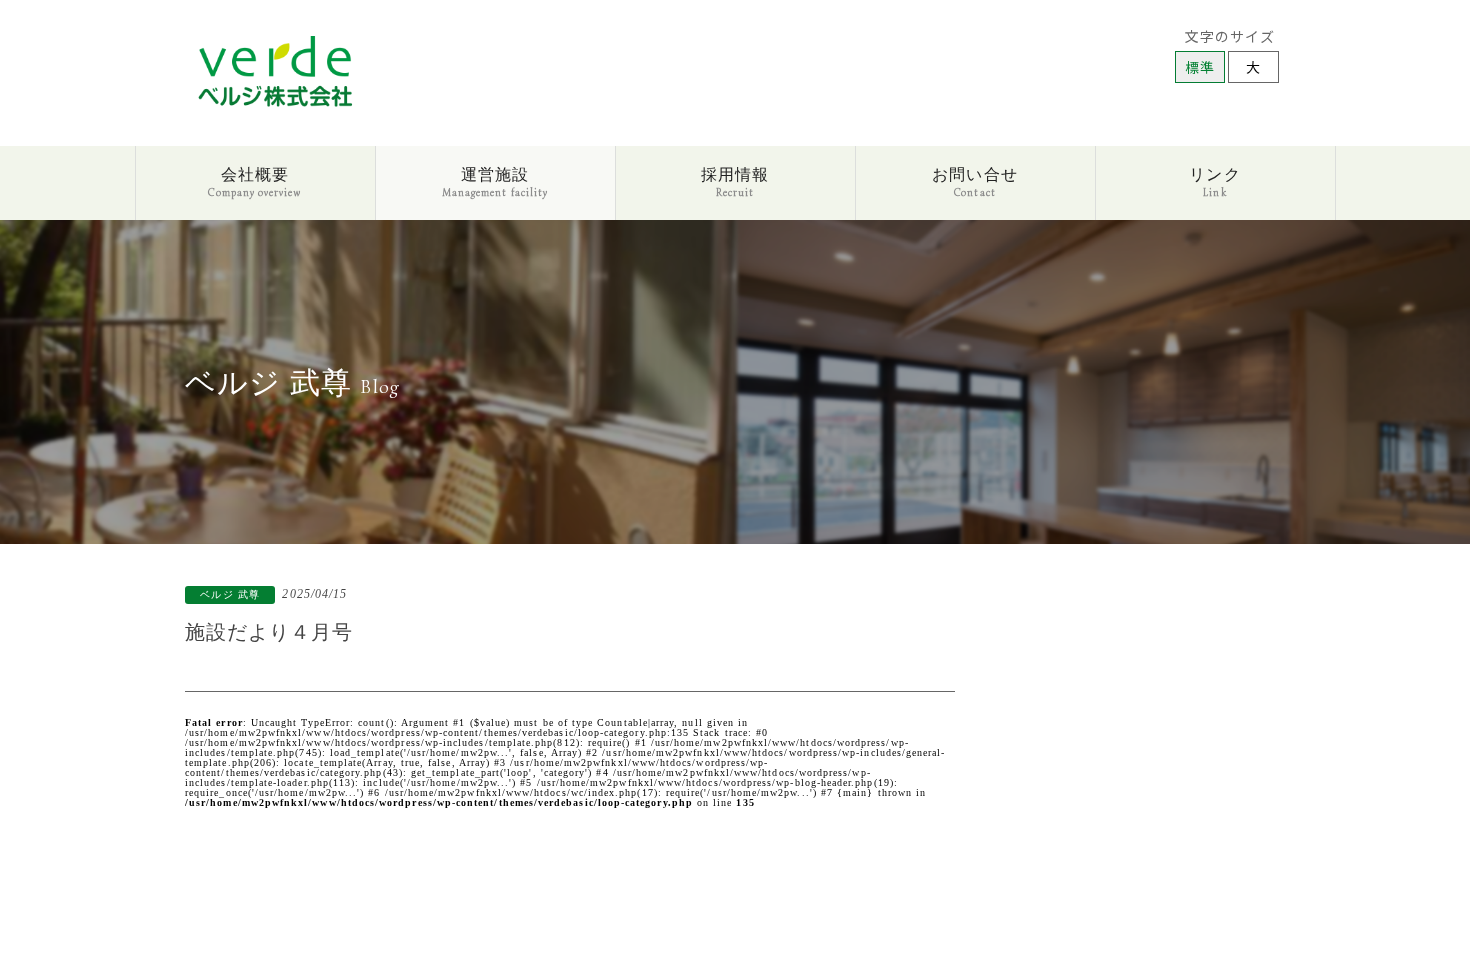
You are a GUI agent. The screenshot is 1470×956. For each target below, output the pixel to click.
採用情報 (735, 181)
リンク (1214, 181)
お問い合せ (974, 181)
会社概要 (254, 181)
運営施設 (495, 181)
